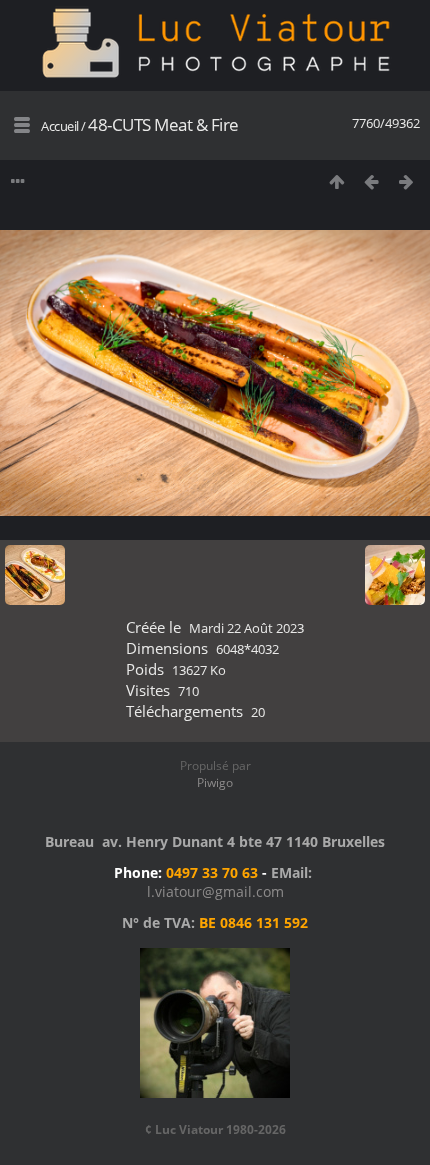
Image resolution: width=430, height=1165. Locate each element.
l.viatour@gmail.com (215, 891)
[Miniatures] (336, 181)
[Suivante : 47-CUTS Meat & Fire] (406, 181)
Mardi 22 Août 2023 (246, 628)
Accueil (60, 126)
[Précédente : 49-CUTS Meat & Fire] (371, 181)
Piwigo (215, 782)
